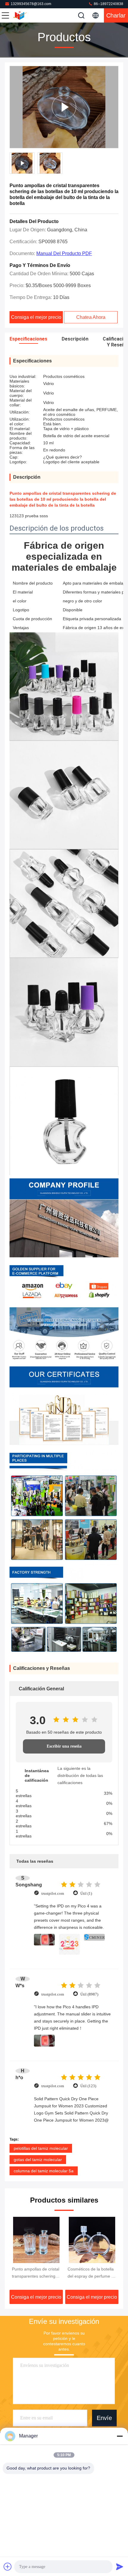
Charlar (116, 15)
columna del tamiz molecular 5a (44, 2171)
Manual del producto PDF (64, 253)
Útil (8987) (89, 1994)
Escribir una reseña (64, 1746)
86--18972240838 (108, 4)
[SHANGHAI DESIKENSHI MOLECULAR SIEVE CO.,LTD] (25, 15)
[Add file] (8, 2567)
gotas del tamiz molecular (38, 2160)
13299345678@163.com (31, 4)
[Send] (120, 2567)
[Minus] (120, 2436)
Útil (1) (86, 1893)
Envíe (104, 2418)
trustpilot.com (53, 1893)
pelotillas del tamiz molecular (41, 2148)
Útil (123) (88, 2086)
